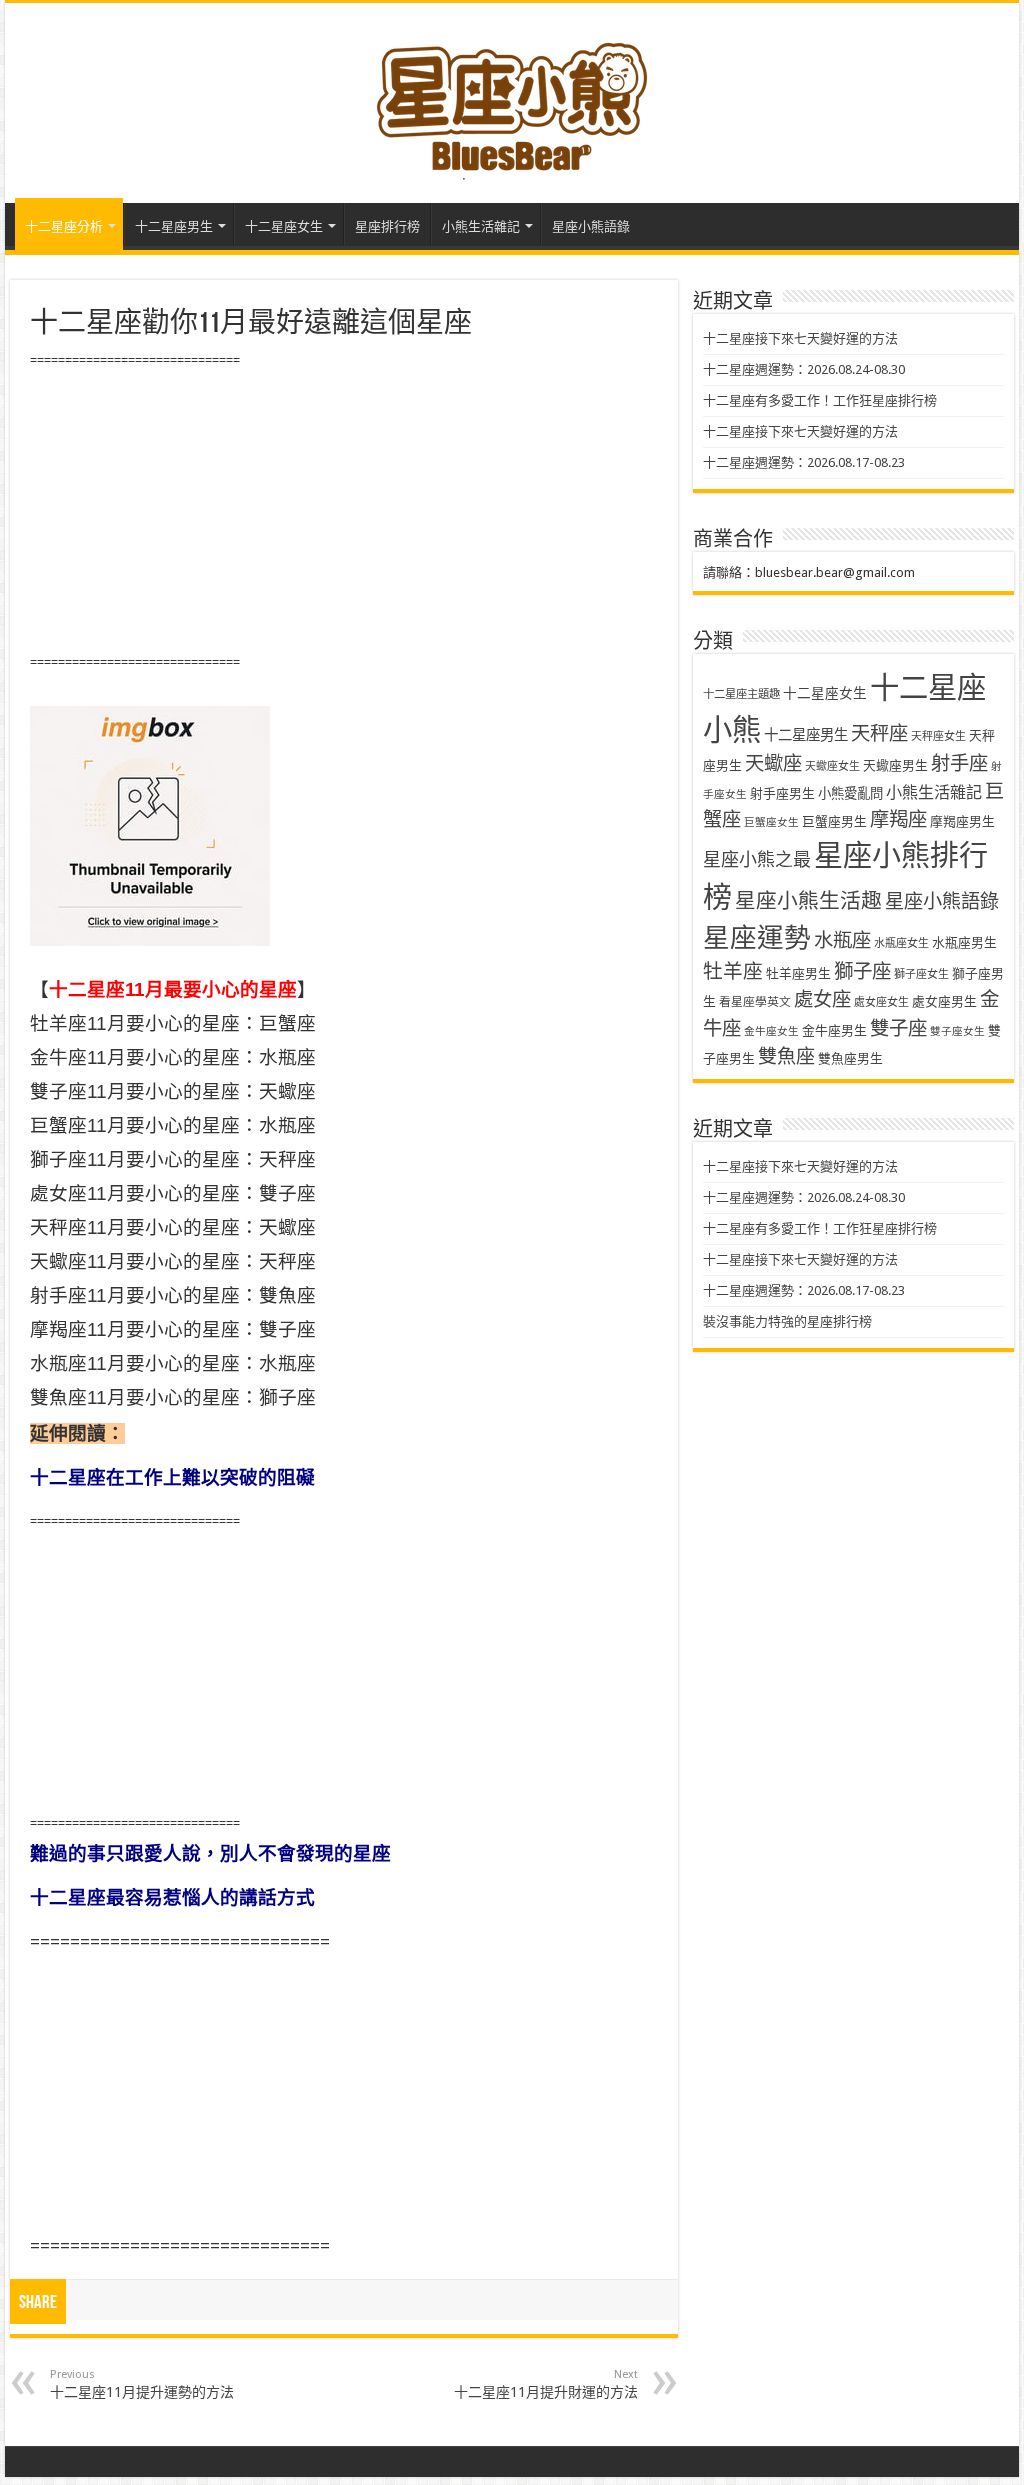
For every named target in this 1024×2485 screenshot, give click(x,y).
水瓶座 (842, 940)
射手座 (959, 763)
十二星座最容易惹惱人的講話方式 (172, 1897)
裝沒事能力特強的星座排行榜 (787, 1321)
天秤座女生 (938, 736)
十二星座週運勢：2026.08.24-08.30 (804, 369)
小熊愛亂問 (850, 793)
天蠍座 (773, 763)
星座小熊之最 (757, 859)
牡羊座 (733, 971)
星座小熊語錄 (591, 226)
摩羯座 (898, 819)
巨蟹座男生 (834, 821)
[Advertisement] (343, 512)
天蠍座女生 (832, 766)
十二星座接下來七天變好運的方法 (800, 338)
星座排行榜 (387, 226)
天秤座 (879, 733)
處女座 (822, 999)
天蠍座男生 (895, 765)
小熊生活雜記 (481, 226)
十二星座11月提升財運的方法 (546, 2384)
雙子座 (898, 1028)
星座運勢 (757, 937)
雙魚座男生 (850, 1058)
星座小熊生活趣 (808, 901)
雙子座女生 (957, 1031)
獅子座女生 (921, 974)
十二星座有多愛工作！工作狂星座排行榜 (820, 400)
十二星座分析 (64, 226)
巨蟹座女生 (771, 822)
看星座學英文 (755, 1002)
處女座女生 (881, 1002)
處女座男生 (944, 1001)
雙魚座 (786, 1056)
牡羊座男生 (798, 973)
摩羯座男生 (962, 821)
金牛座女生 (771, 1031)
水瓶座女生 (901, 943)
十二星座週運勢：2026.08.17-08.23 (804, 462)
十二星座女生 (284, 226)
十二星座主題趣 (741, 694)
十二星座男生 (174, 226)
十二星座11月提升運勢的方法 (142, 2384)
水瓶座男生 (964, 942)
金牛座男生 (834, 1030)
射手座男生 (782, 793)
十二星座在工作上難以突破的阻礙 (172, 1477)
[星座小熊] (512, 99)
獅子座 (862, 971)
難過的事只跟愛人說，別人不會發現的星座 (210, 1853)
